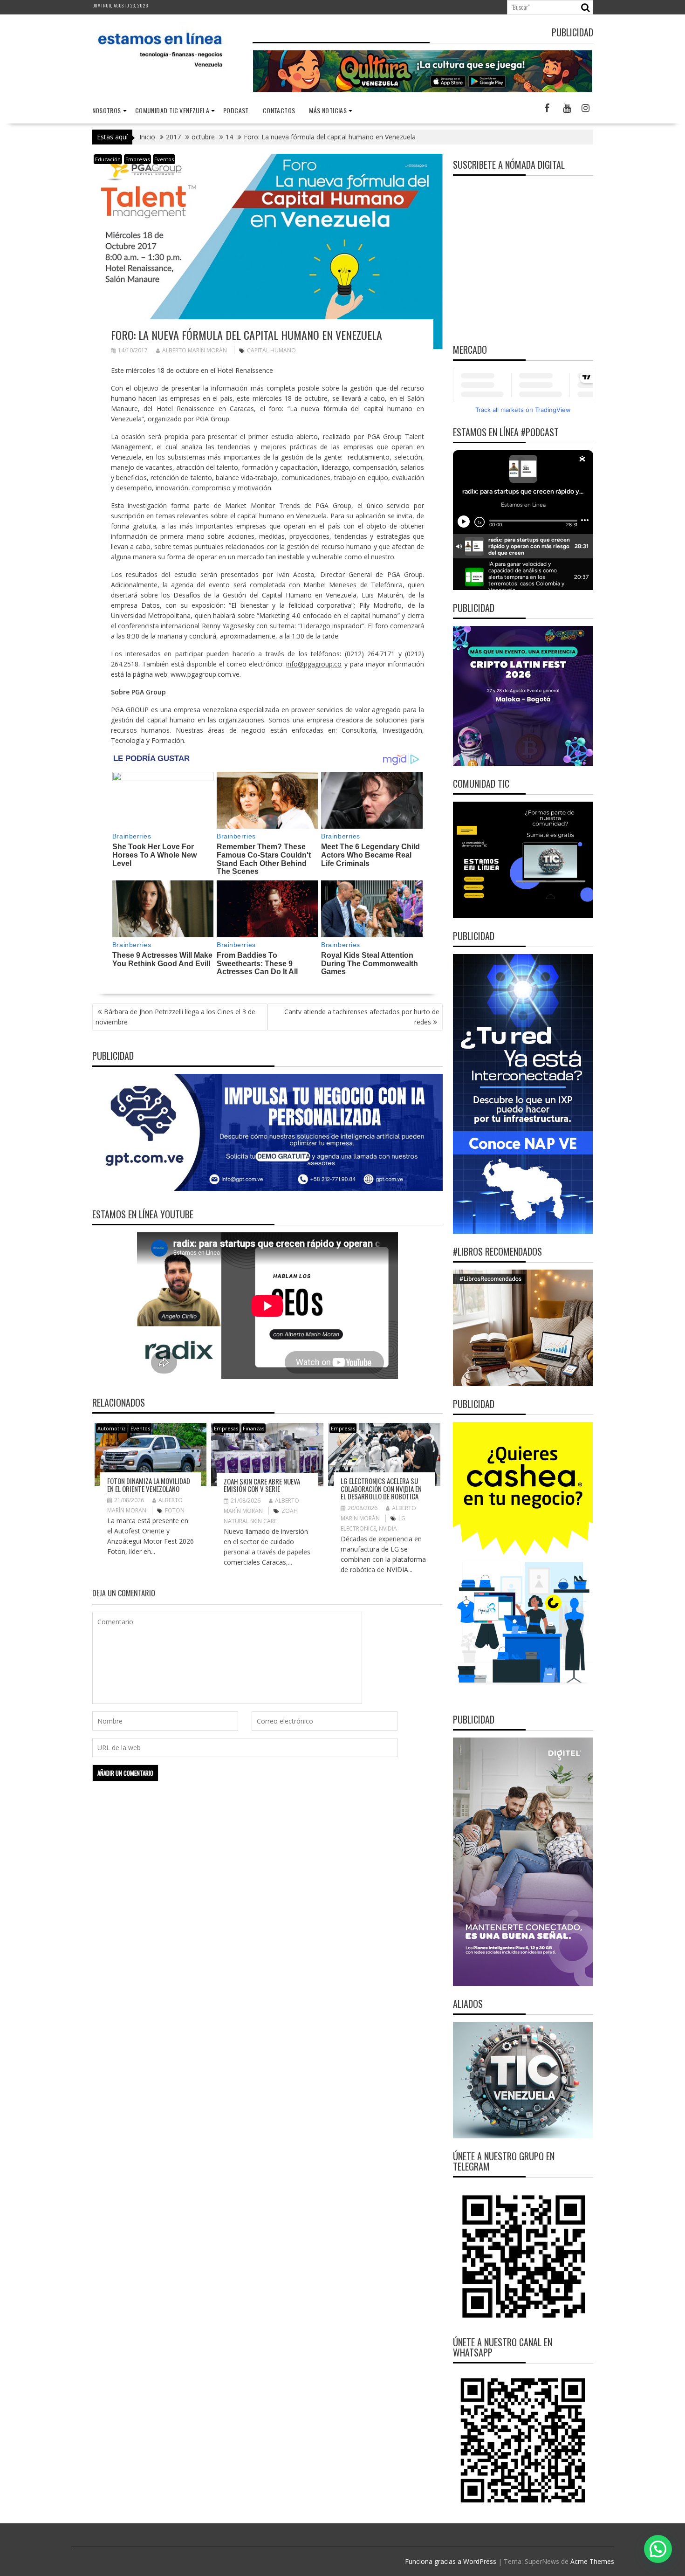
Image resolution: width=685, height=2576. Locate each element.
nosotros (107, 110)
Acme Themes (592, 2561)
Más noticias (328, 110)
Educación (108, 159)
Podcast (236, 110)
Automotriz (112, 1428)
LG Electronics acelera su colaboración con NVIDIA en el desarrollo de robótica (381, 1488)
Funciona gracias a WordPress (451, 2561)
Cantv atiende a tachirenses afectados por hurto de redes (362, 1017)
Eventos (164, 159)
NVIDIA (388, 1528)
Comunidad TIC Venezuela (172, 110)
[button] (658, 2549)
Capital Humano (271, 350)
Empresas (137, 159)
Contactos (279, 110)
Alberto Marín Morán (195, 350)
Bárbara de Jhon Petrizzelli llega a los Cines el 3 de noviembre (175, 1017)
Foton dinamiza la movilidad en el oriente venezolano (149, 1485)
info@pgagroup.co (314, 664)
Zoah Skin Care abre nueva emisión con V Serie (262, 1485)
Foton (175, 1510)
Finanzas (253, 1428)
